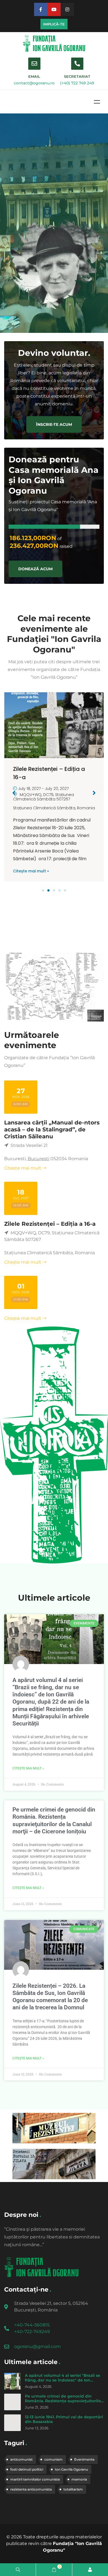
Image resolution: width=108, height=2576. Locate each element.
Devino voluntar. (54, 353)
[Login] (90, 2570)
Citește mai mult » (31, 871)
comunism (53, 2459)
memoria (79, 2479)
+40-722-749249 (32, 2332)
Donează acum (35, 569)
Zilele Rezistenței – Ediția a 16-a (50, 1224)
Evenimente (84, 2459)
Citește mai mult (23, 1168)
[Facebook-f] (41, 9)
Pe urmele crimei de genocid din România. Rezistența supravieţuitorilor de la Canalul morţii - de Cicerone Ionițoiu (64, 2403)
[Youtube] (54, 9)
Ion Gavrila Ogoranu (71, 2469)
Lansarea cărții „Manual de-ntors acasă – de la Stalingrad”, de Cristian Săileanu (52, 1129)
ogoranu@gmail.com (37, 2346)
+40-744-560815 (32, 2325)
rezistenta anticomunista (31, 2489)
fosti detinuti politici (27, 2469)
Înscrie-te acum (54, 424)
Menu (97, 102)
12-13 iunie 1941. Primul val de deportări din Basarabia (64, 2419)
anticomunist (21, 2459)
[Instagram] (67, 9)
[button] (43, 890)
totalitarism (73, 2489)
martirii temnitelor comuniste (35, 2479)
